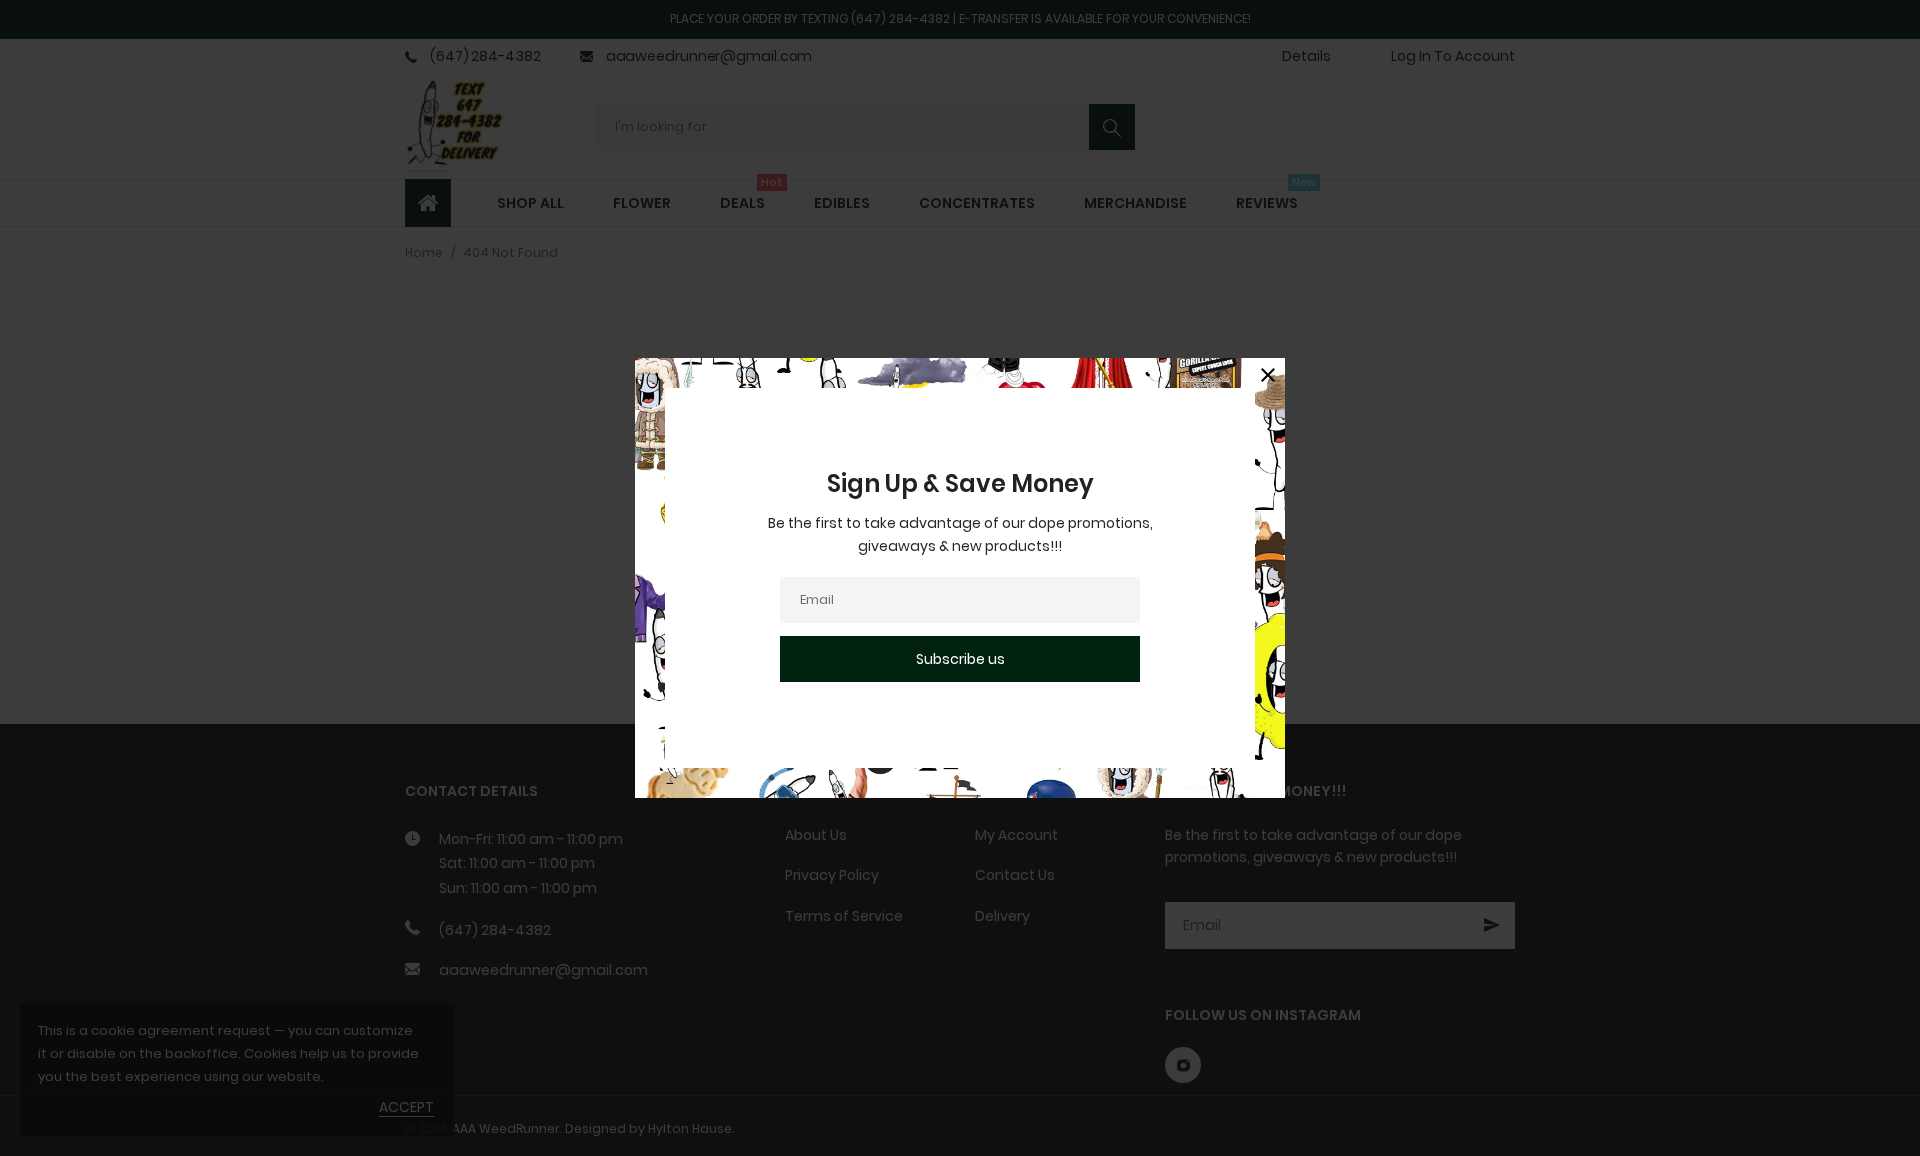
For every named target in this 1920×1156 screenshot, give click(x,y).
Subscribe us (960, 659)
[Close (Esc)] (1268, 375)
